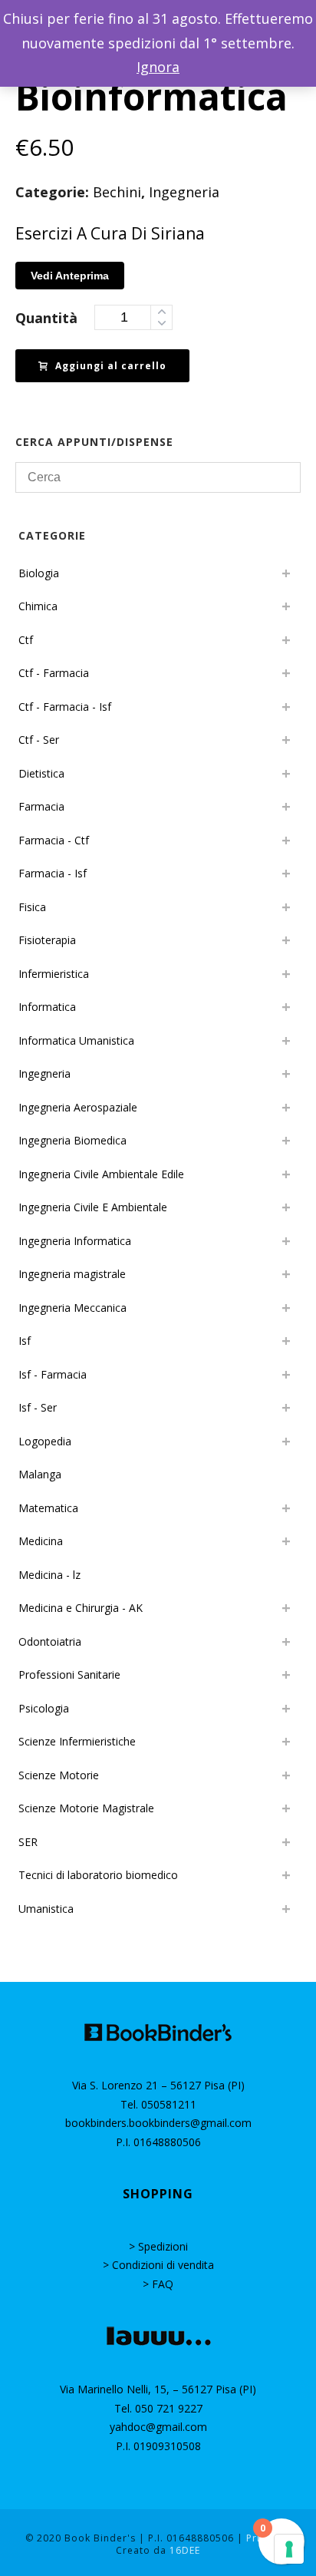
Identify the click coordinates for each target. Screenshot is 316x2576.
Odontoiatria (50, 1641)
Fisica (32, 907)
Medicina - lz (49, 1575)
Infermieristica (54, 974)
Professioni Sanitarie (69, 1674)
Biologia (39, 573)
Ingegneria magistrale (72, 1274)
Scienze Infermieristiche (77, 1741)
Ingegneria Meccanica (72, 1308)
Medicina (41, 1541)
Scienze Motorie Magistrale (86, 1808)
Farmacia (41, 806)
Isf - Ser (38, 1407)
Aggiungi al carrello (111, 366)
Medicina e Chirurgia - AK (81, 1608)
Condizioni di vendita (163, 2265)
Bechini (117, 192)
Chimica (38, 606)
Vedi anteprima (70, 276)
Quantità (46, 318)
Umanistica (46, 1909)
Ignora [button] (158, 67)
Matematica (48, 1508)
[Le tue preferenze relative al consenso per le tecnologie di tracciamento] (289, 2549)
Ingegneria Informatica (75, 1241)
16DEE (185, 2550)
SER (28, 1842)
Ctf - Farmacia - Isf (65, 707)
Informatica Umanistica (76, 1040)
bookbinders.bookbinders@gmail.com (158, 2123)
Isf (25, 1341)
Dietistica (41, 773)
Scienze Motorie (59, 1775)
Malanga (40, 1474)
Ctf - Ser (39, 740)
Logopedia (45, 1441)
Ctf (26, 640)
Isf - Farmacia (53, 1374)
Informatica (47, 1007)
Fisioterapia (47, 940)
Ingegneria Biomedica (72, 1140)
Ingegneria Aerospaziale (78, 1107)
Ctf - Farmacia (54, 673)
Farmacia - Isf (53, 873)
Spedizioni (163, 2246)
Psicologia (44, 1708)
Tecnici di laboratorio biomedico (98, 1875)
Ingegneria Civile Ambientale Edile (101, 1174)
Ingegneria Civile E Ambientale (93, 1207)
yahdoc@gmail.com (158, 2427)
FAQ (163, 2284)
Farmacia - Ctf (54, 840)
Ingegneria (184, 192)
